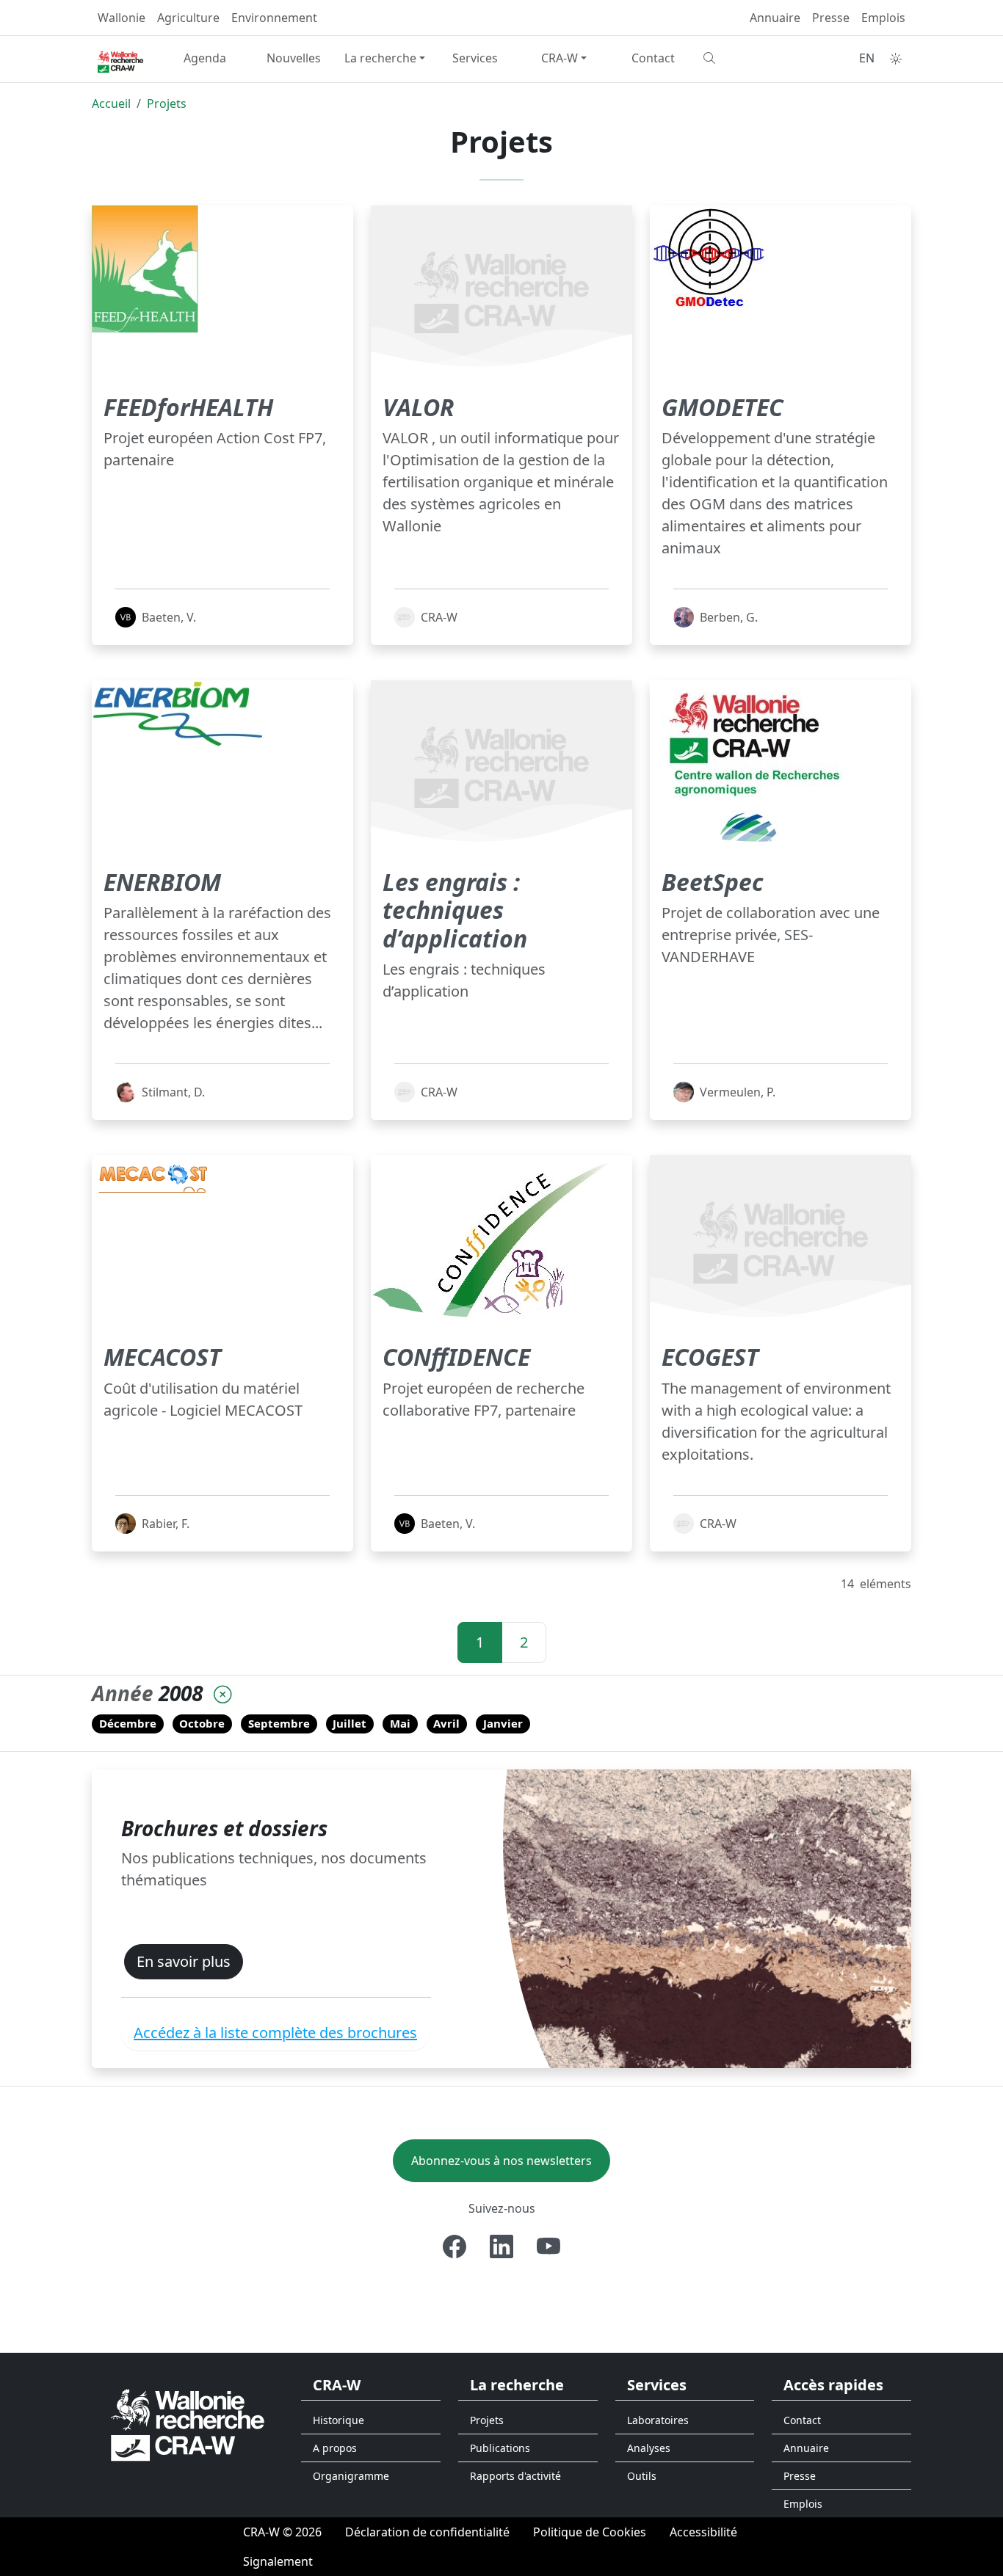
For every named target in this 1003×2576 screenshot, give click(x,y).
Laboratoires (658, 2420)
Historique (338, 2420)
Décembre (128, 1723)
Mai (400, 1723)
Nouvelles (294, 58)
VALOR (418, 407)
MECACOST (162, 1357)
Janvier (503, 1723)
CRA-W (560, 58)
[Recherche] (742, 58)
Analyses (649, 2448)
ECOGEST (710, 1357)
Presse (831, 18)
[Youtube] (548, 2246)
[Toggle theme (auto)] (896, 59)
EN (867, 58)
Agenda (205, 58)
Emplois (883, 18)
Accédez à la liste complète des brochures (275, 2033)
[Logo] (188, 2424)
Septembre (279, 1723)
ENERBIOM (162, 882)
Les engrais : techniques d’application (455, 910)
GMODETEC (723, 407)
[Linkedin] (501, 2246)
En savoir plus (184, 1961)
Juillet (350, 1723)
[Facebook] (455, 2246)
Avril (446, 1723)
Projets (167, 103)
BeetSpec (712, 882)
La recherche (380, 58)
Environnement (274, 18)
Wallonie (122, 18)
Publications (500, 2448)
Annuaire (775, 18)
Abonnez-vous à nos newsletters (501, 2161)
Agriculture (188, 18)
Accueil (111, 103)
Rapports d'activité (515, 2476)
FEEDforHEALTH (188, 407)
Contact (653, 58)
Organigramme (351, 2476)
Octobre (202, 1723)
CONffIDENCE (456, 1357)
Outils (642, 2476)
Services (475, 58)
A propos (335, 2448)
